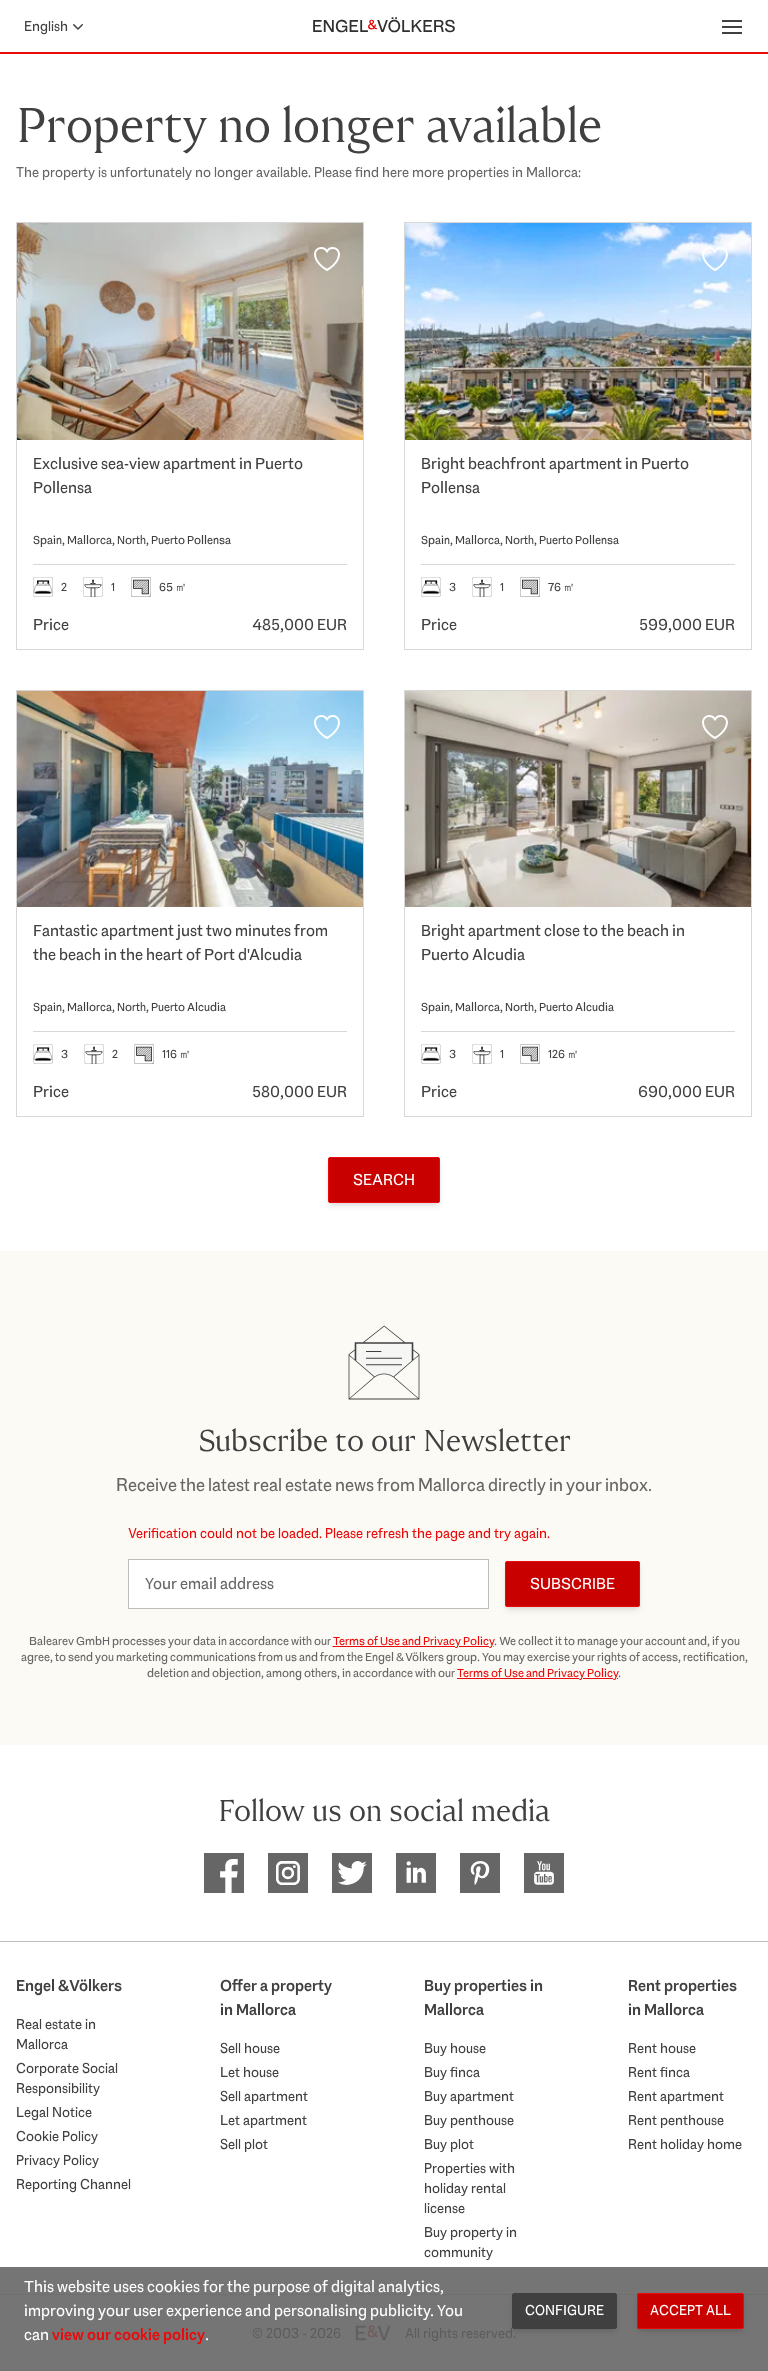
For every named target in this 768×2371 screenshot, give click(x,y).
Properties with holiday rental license (469, 2188)
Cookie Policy (57, 2136)
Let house (249, 2072)
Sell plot (244, 2144)
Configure (564, 2310)
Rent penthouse (676, 2120)
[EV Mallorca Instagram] (288, 1873)
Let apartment (263, 2120)
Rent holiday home (685, 2144)
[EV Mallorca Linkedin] (416, 1873)
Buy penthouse (469, 2120)
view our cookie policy (128, 2334)
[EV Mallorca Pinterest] (480, 1873)
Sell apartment (264, 2096)
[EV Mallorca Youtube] (544, 1873)
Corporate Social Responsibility (67, 2078)
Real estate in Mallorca (56, 2034)
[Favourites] (327, 259)
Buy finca (452, 2072)
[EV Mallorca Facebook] (224, 1873)
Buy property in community (470, 2242)
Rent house (662, 2048)
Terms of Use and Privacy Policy (413, 1641)
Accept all (690, 2310)
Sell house (250, 2048)
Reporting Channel (73, 2184)
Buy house (455, 2048)
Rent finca (659, 2072)
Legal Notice (54, 2112)
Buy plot (449, 2144)
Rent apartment (676, 2096)
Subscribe (572, 1583)
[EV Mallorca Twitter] (352, 1873)
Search (384, 1179)
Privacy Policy (57, 2160)
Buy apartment (469, 2096)
